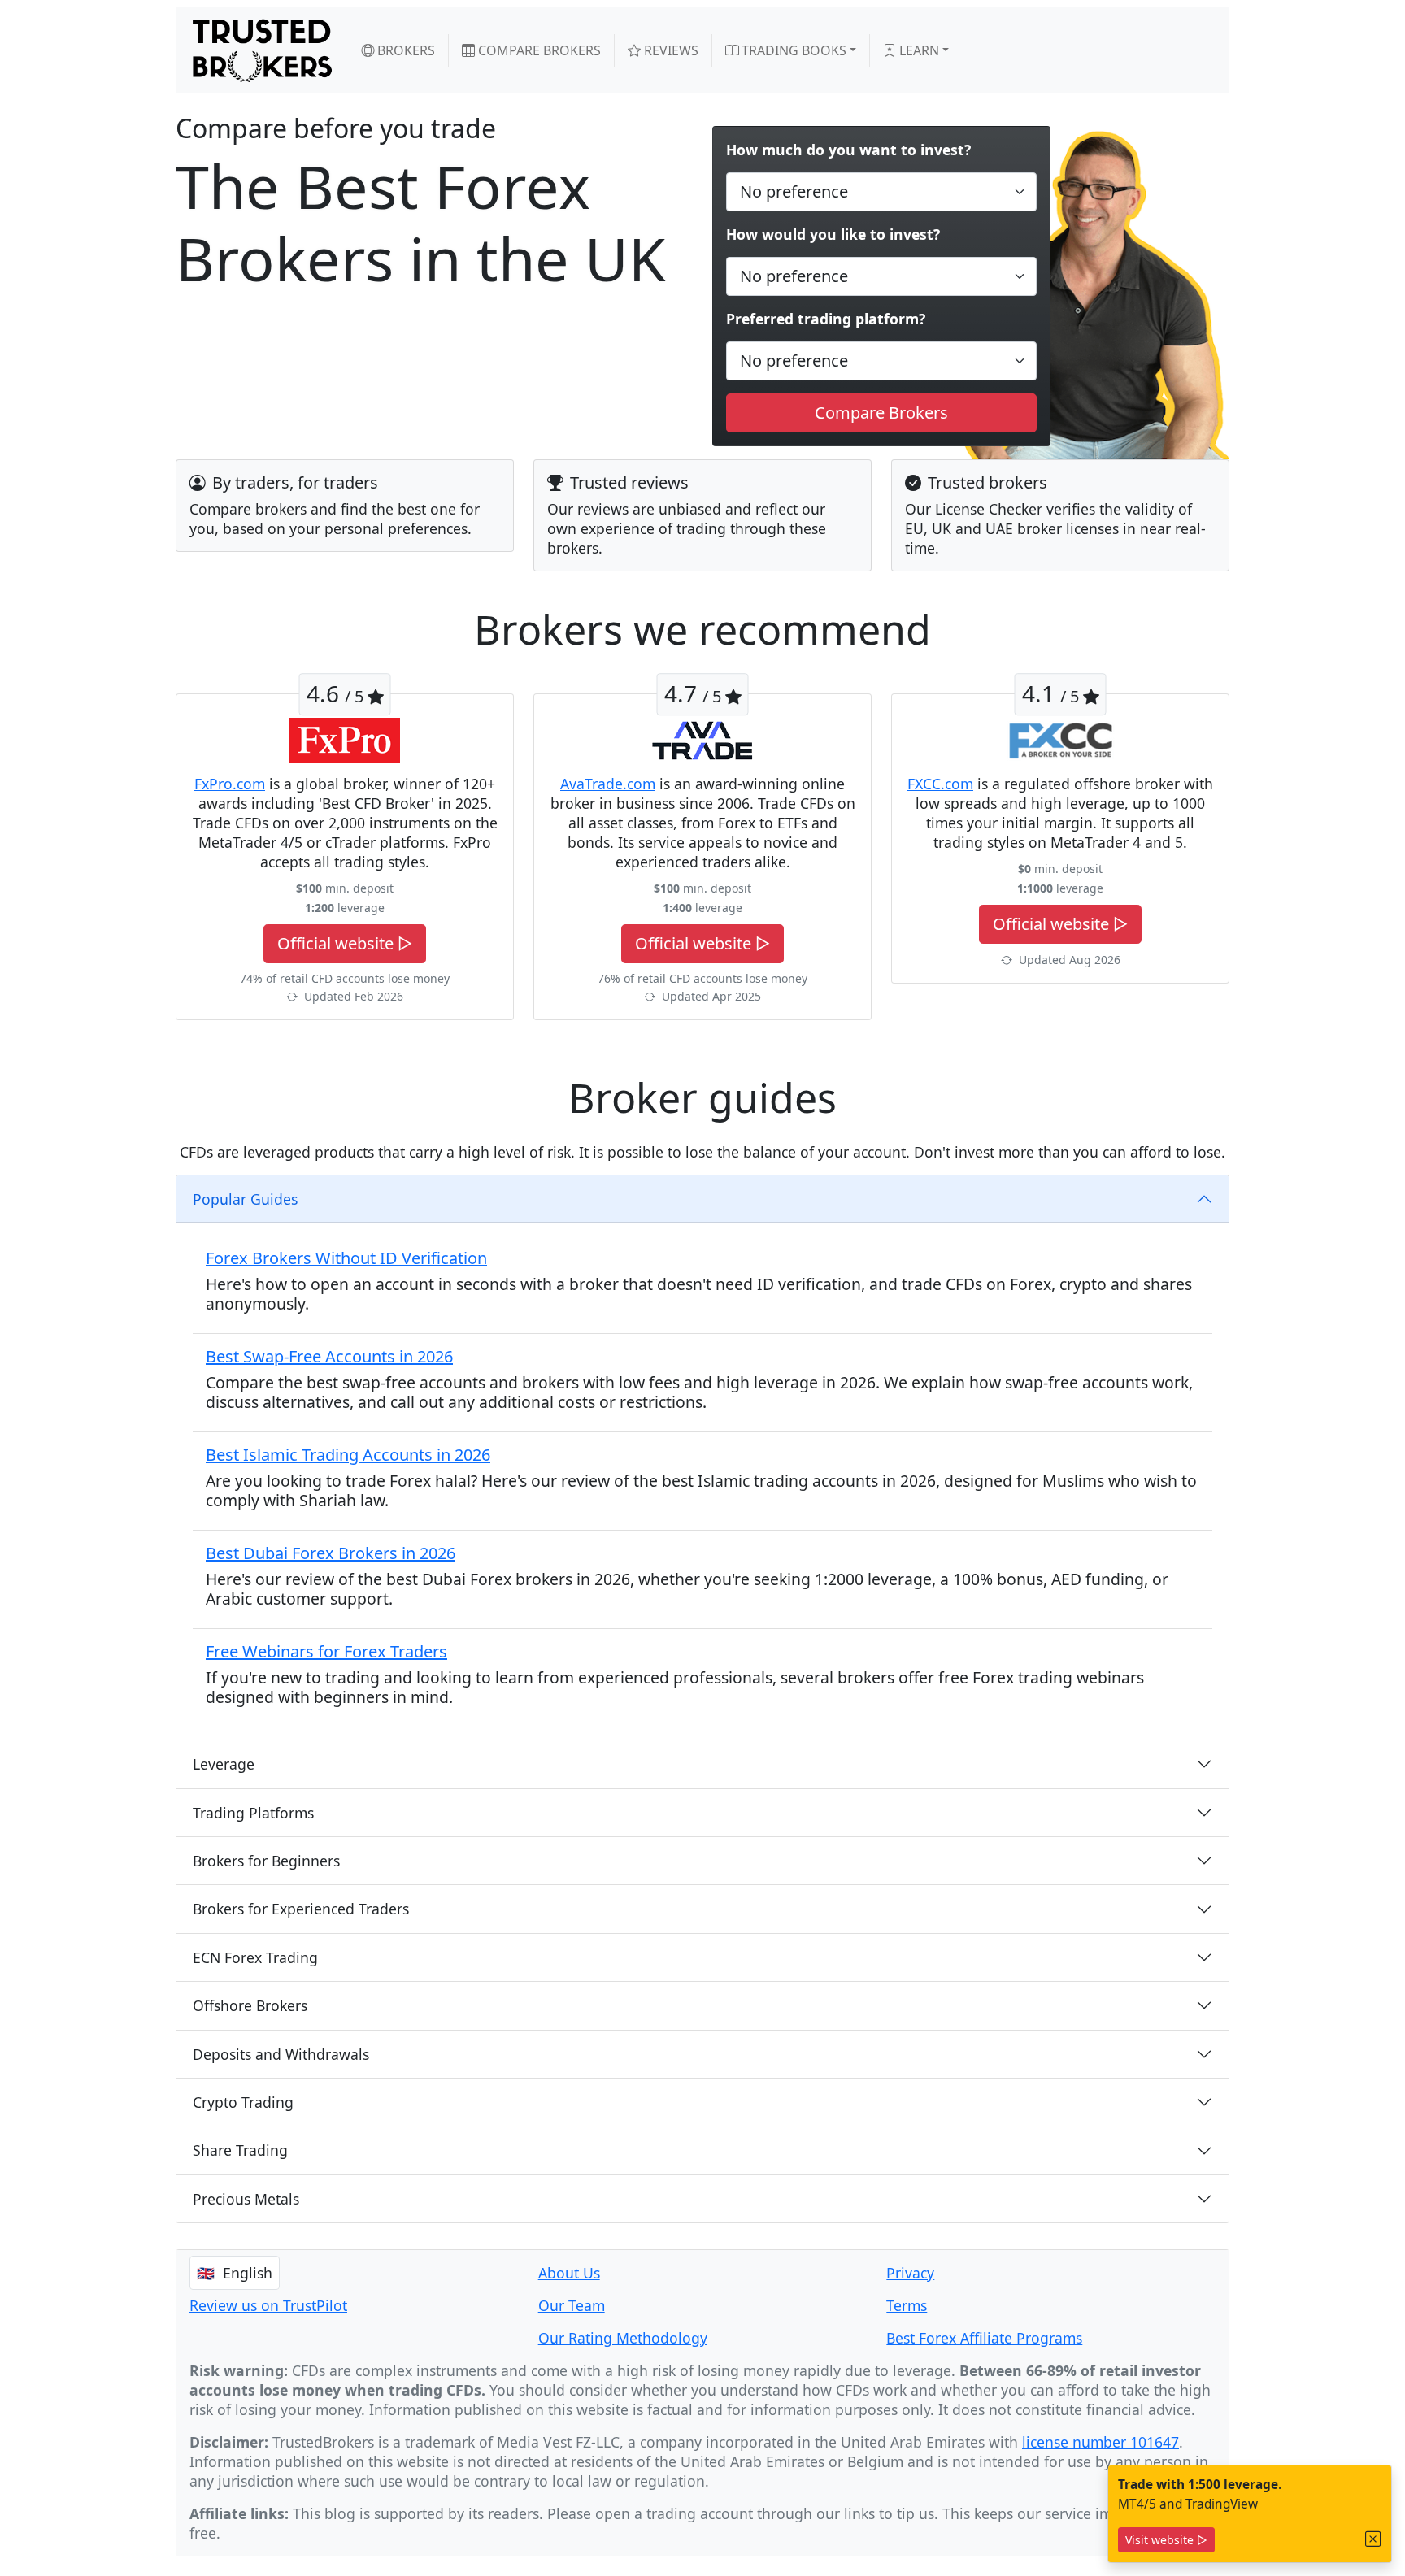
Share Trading (240, 2150)
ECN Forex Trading (255, 1957)
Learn (918, 50)
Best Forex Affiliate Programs (984, 2338)
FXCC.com (940, 784)
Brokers (405, 50)
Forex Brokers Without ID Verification (346, 1258)
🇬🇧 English (235, 2273)
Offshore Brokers (250, 2005)
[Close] (1373, 2539)
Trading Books (792, 50)
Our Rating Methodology (623, 2338)
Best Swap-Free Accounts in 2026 (329, 1356)
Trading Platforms (253, 1813)
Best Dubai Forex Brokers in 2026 (331, 1553)
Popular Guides (245, 1199)
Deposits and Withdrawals (281, 2054)
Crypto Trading (243, 2102)
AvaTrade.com (608, 784)
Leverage (224, 1764)
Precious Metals (246, 2199)
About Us (569, 2273)
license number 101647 (1101, 2442)
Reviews (670, 50)
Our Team (572, 2305)
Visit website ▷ (1166, 2540)
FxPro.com (230, 784)
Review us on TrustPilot (268, 2305)
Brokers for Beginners (266, 1861)
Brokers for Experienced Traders (301, 1909)
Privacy (910, 2273)
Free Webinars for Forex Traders (326, 1651)
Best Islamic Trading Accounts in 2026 (348, 1455)
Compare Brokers (538, 50)
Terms (907, 2305)
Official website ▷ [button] (345, 943)
